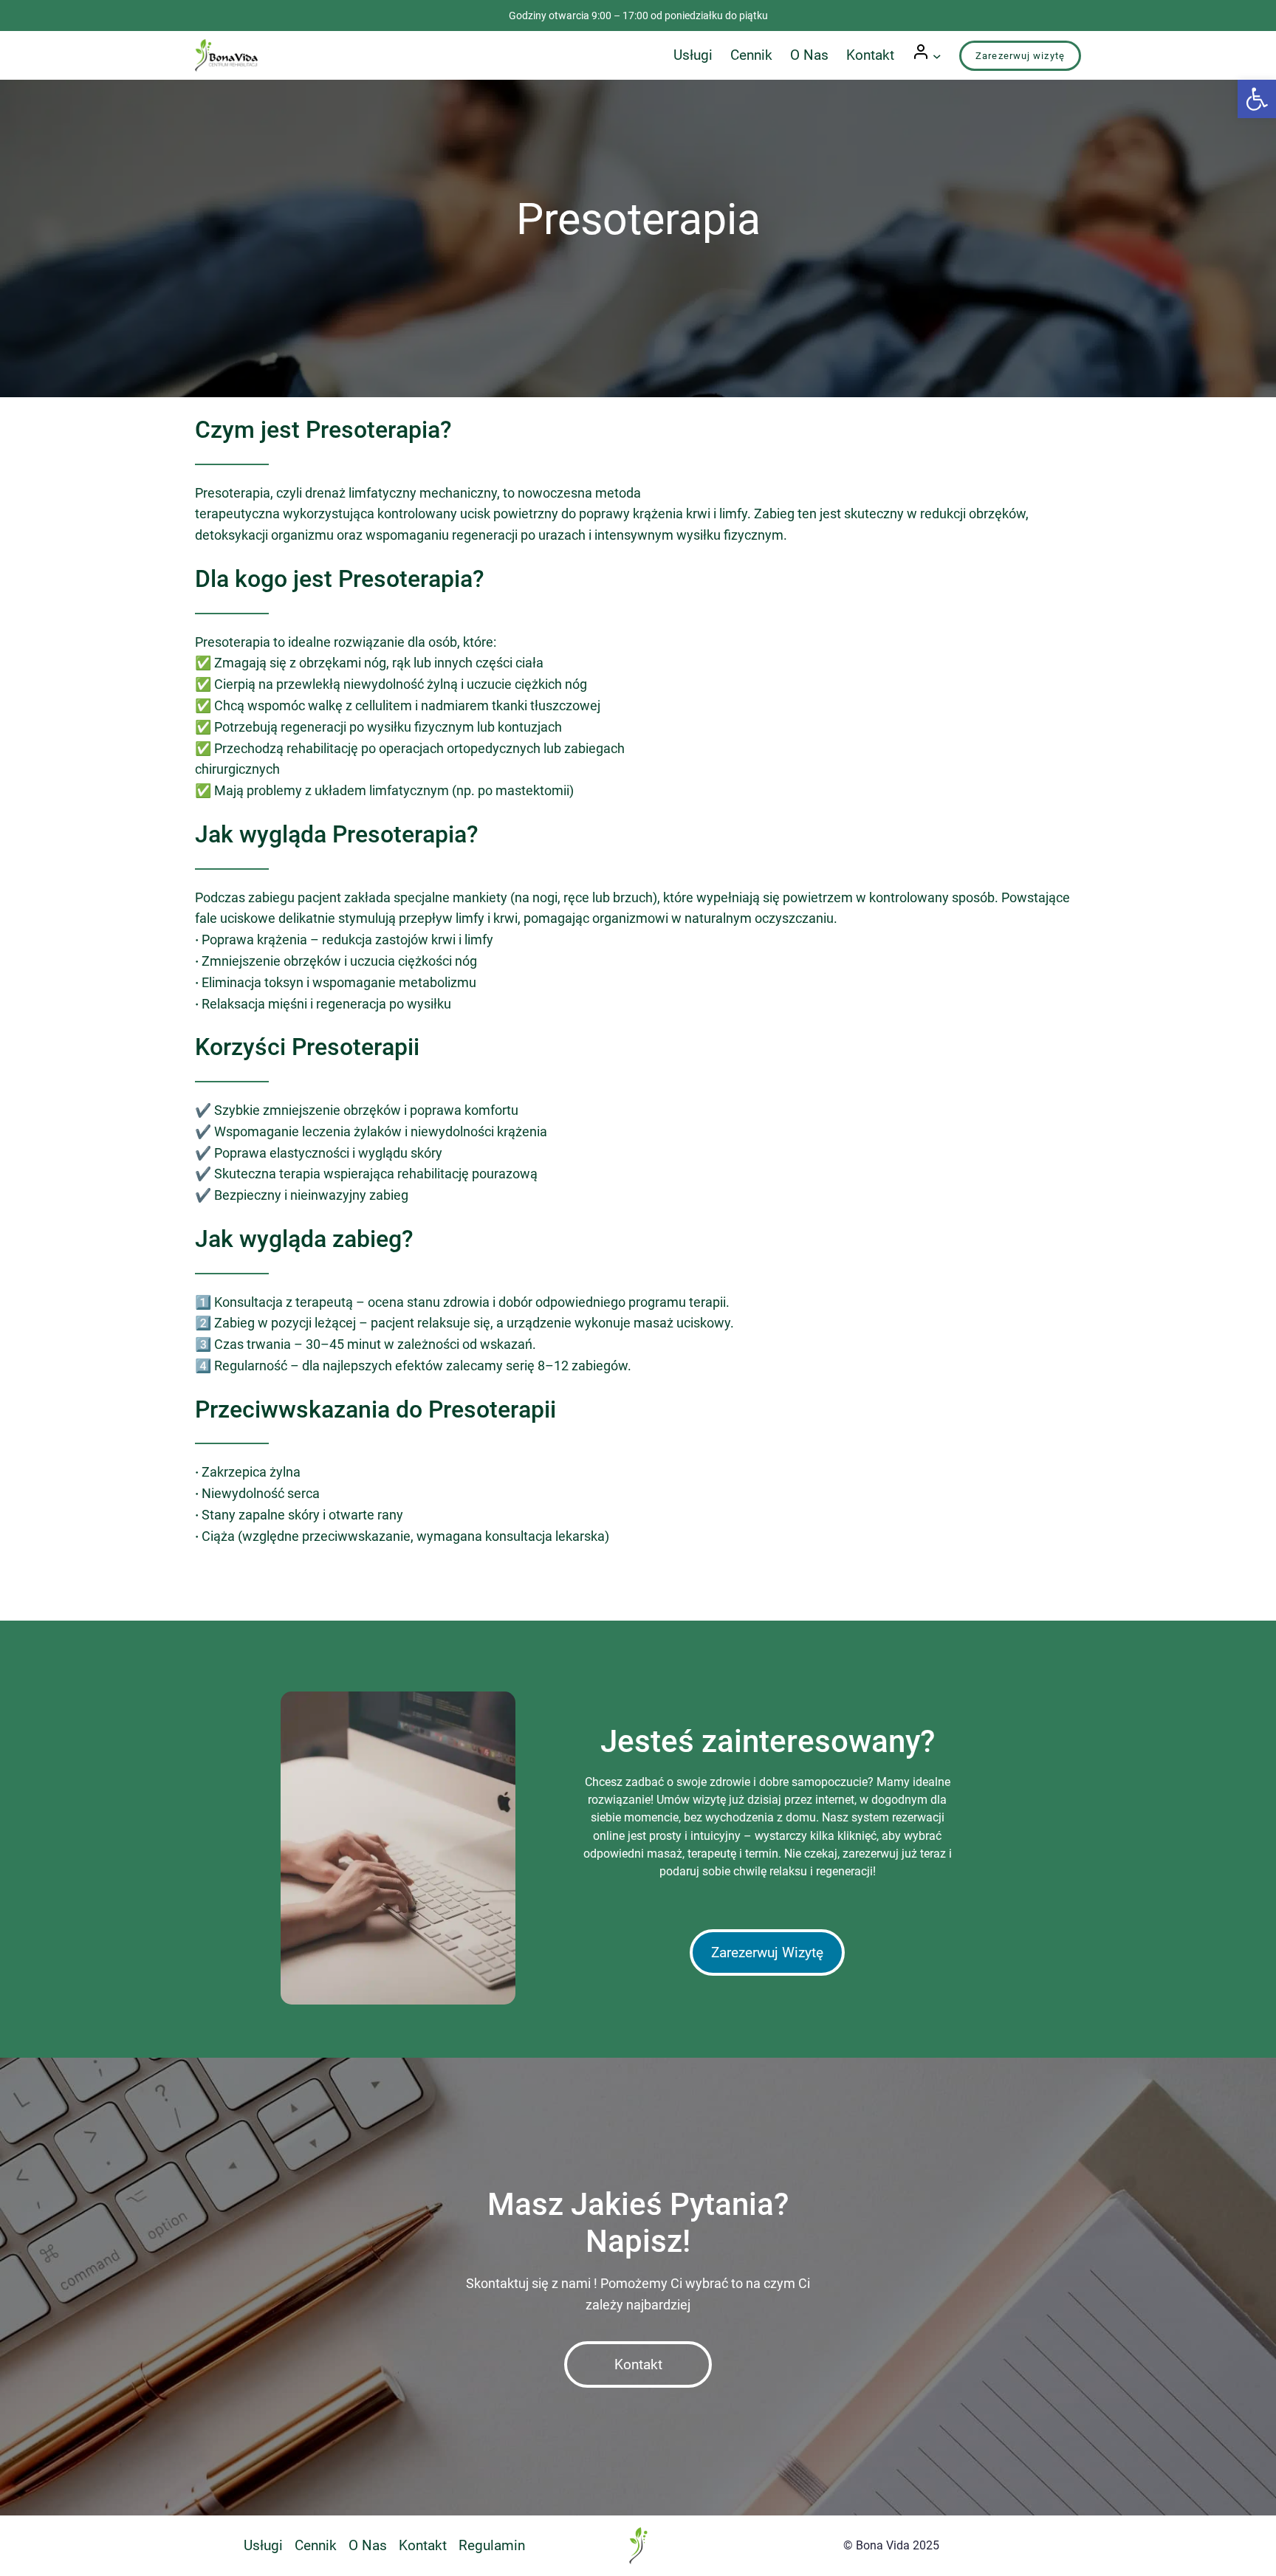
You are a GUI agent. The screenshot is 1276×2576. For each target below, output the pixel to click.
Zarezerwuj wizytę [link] (1020, 56)
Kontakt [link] (638, 2364)
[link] (1257, 99)
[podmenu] (937, 55)
